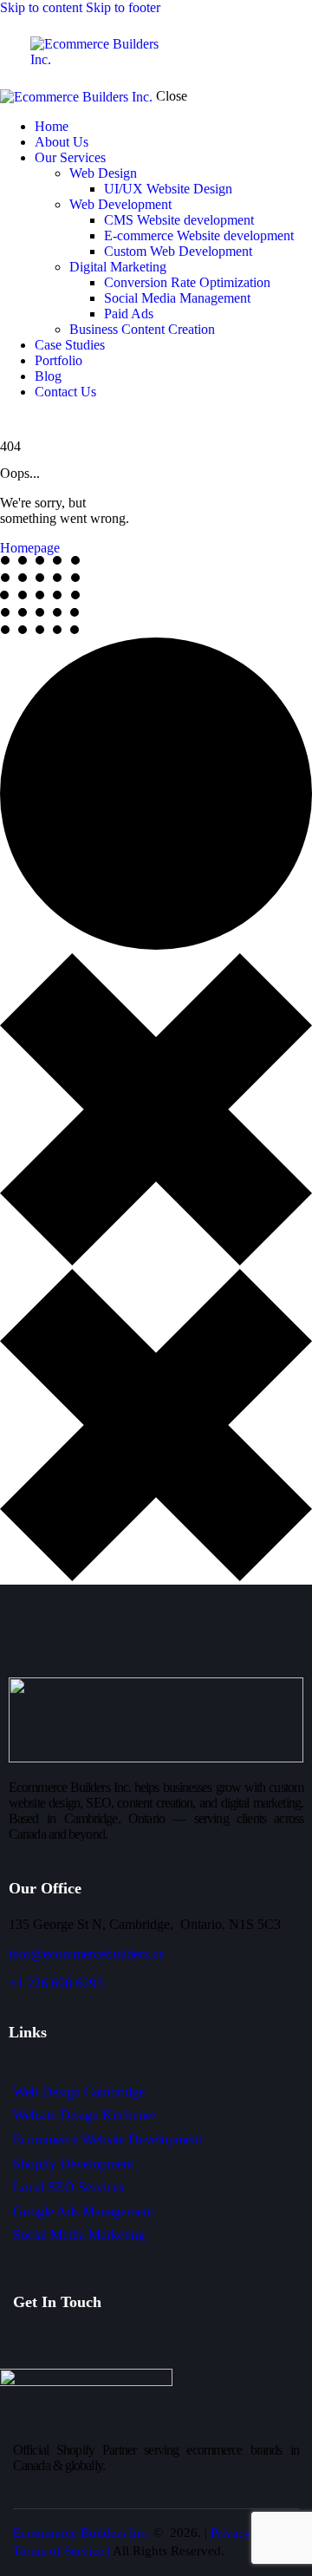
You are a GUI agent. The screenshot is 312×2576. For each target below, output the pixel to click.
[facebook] (22, 2347)
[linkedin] (29, 421)
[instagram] (49, 421)
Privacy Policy (250, 2533)
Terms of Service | (63, 2551)
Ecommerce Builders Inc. (81, 2533)
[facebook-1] (10, 421)
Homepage (30, 548)
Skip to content (41, 7)
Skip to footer (123, 7)
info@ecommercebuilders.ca (87, 1954)
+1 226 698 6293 (56, 1983)
